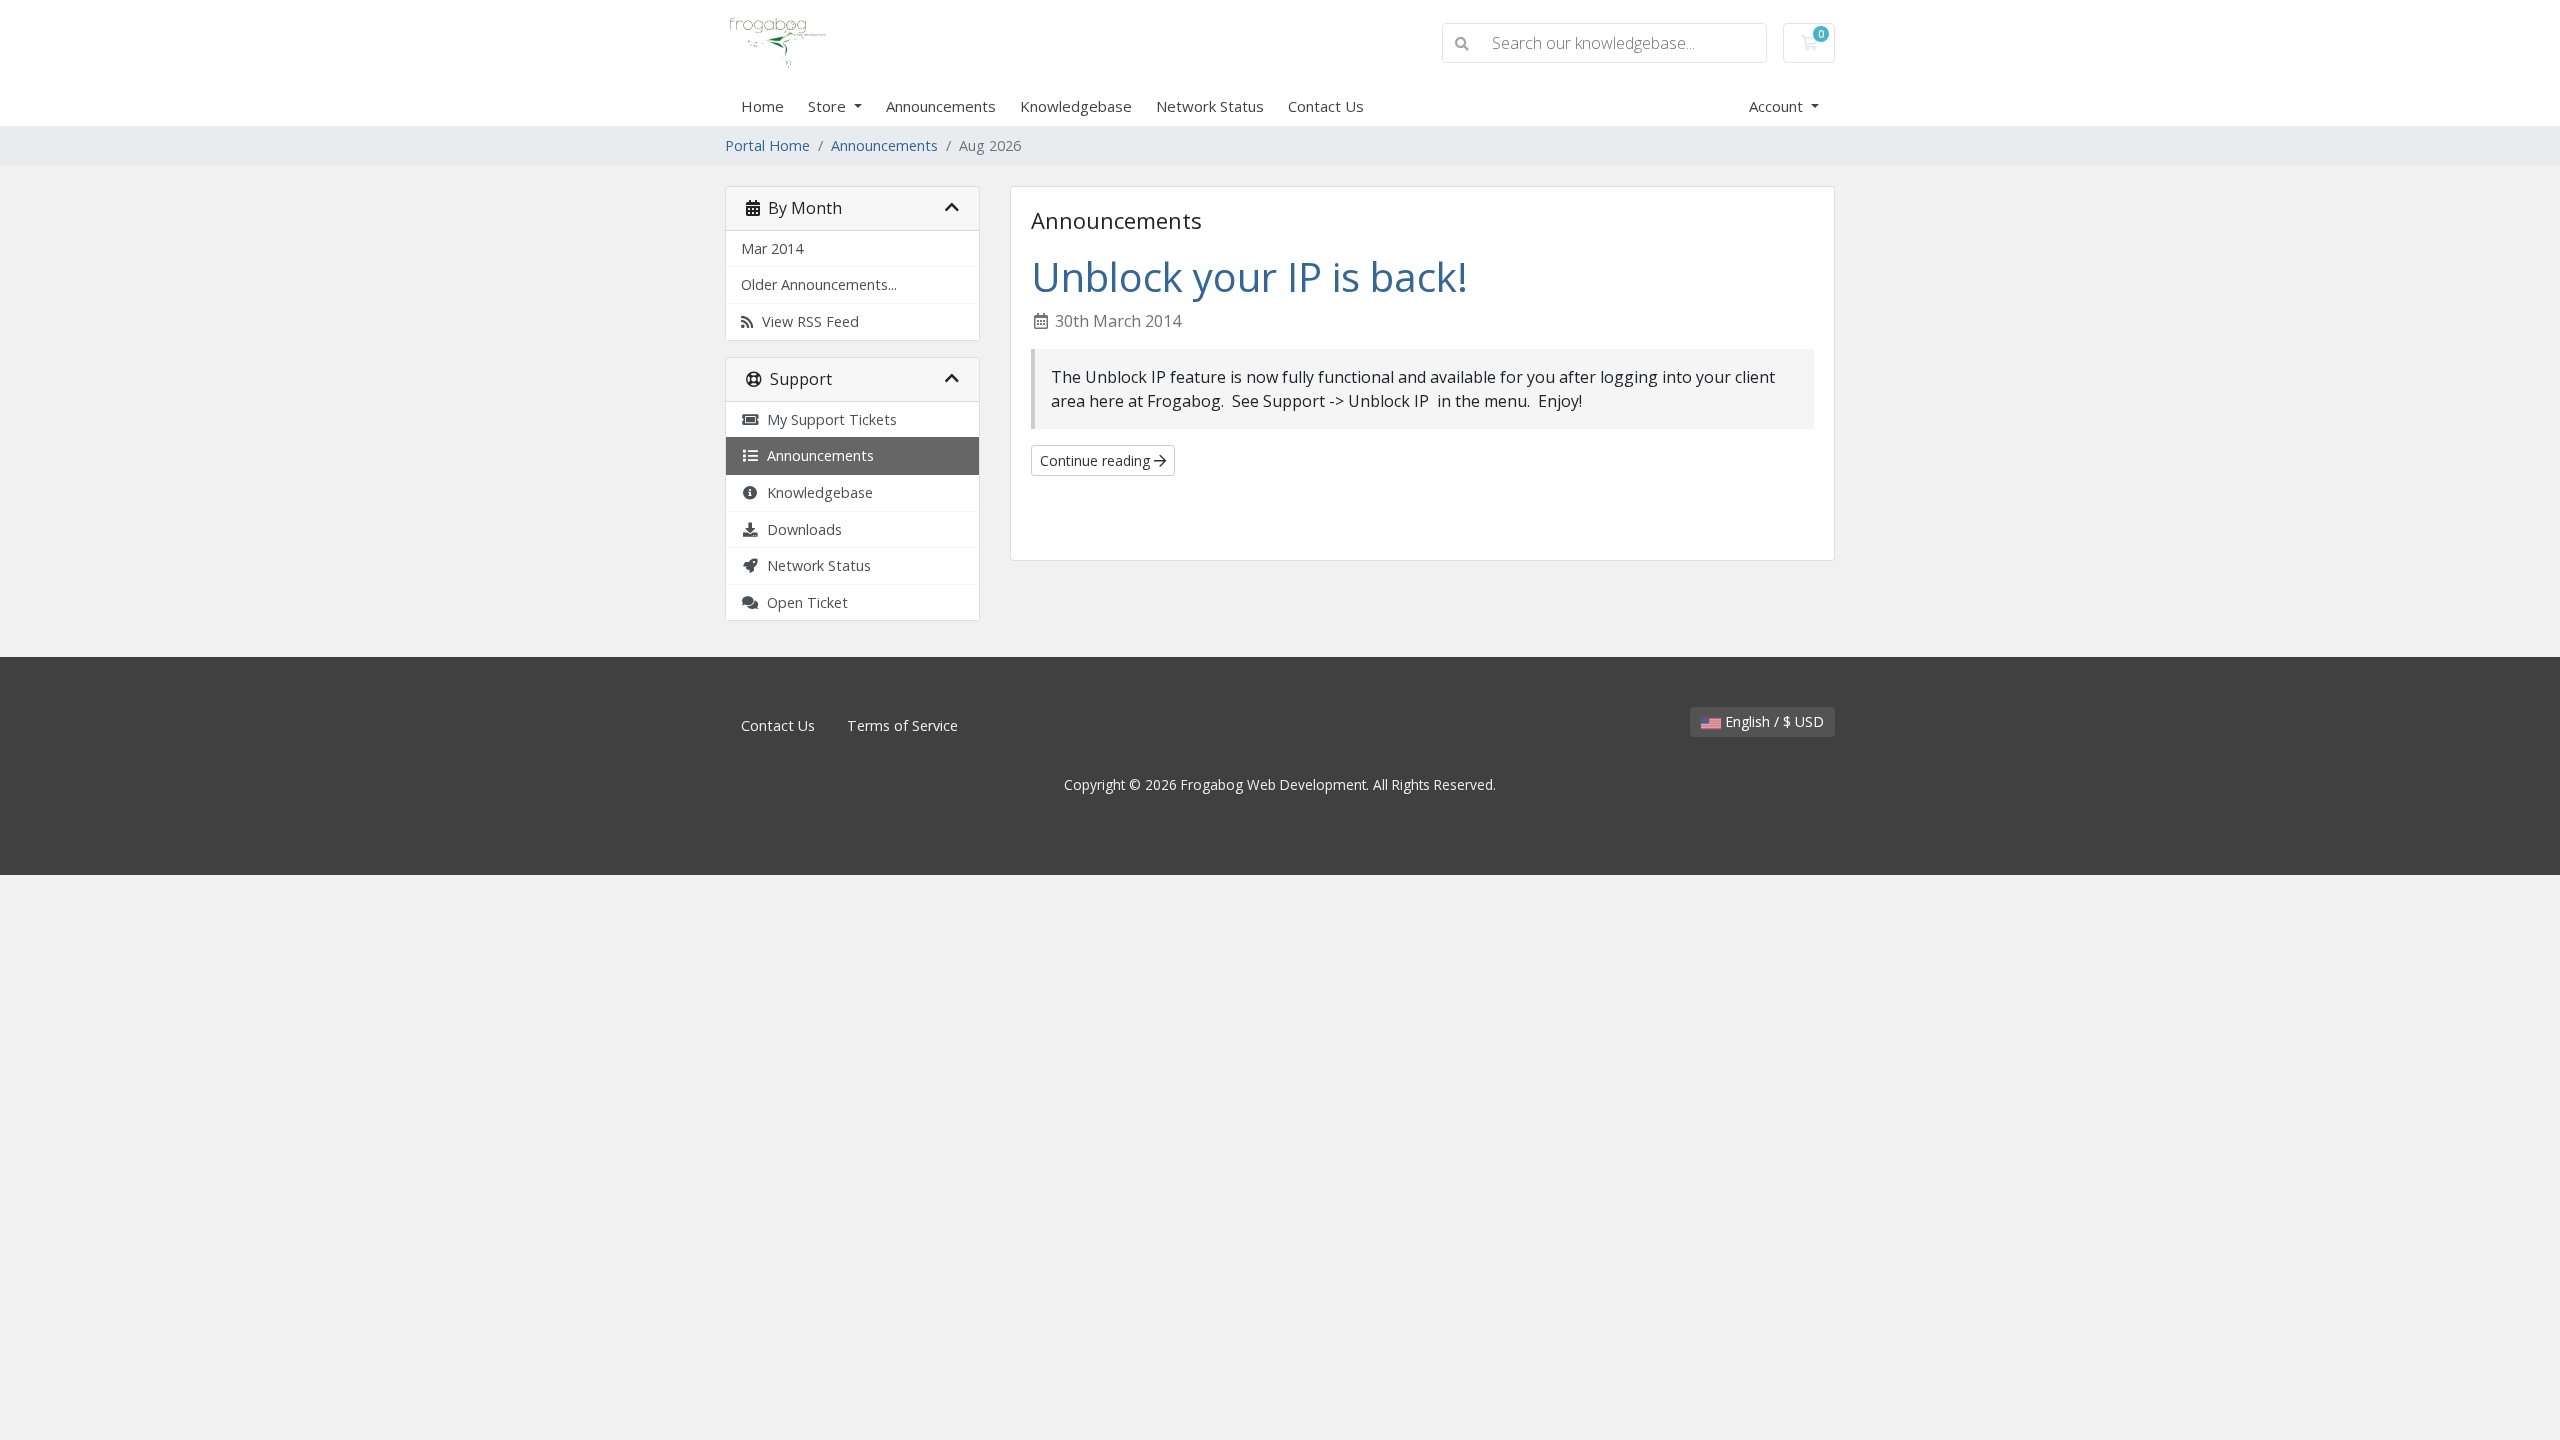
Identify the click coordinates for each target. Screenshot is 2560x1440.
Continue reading (1097, 460)
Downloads (800, 529)
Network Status (1210, 106)
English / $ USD (1772, 721)
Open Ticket (803, 602)
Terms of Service (902, 725)
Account (1778, 106)
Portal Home (767, 145)
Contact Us (1326, 106)
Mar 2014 (772, 248)
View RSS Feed (806, 321)
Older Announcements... (819, 284)
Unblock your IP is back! (1249, 276)
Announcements (941, 106)
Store (829, 106)
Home (762, 106)
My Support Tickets (828, 419)
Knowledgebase (1076, 106)
